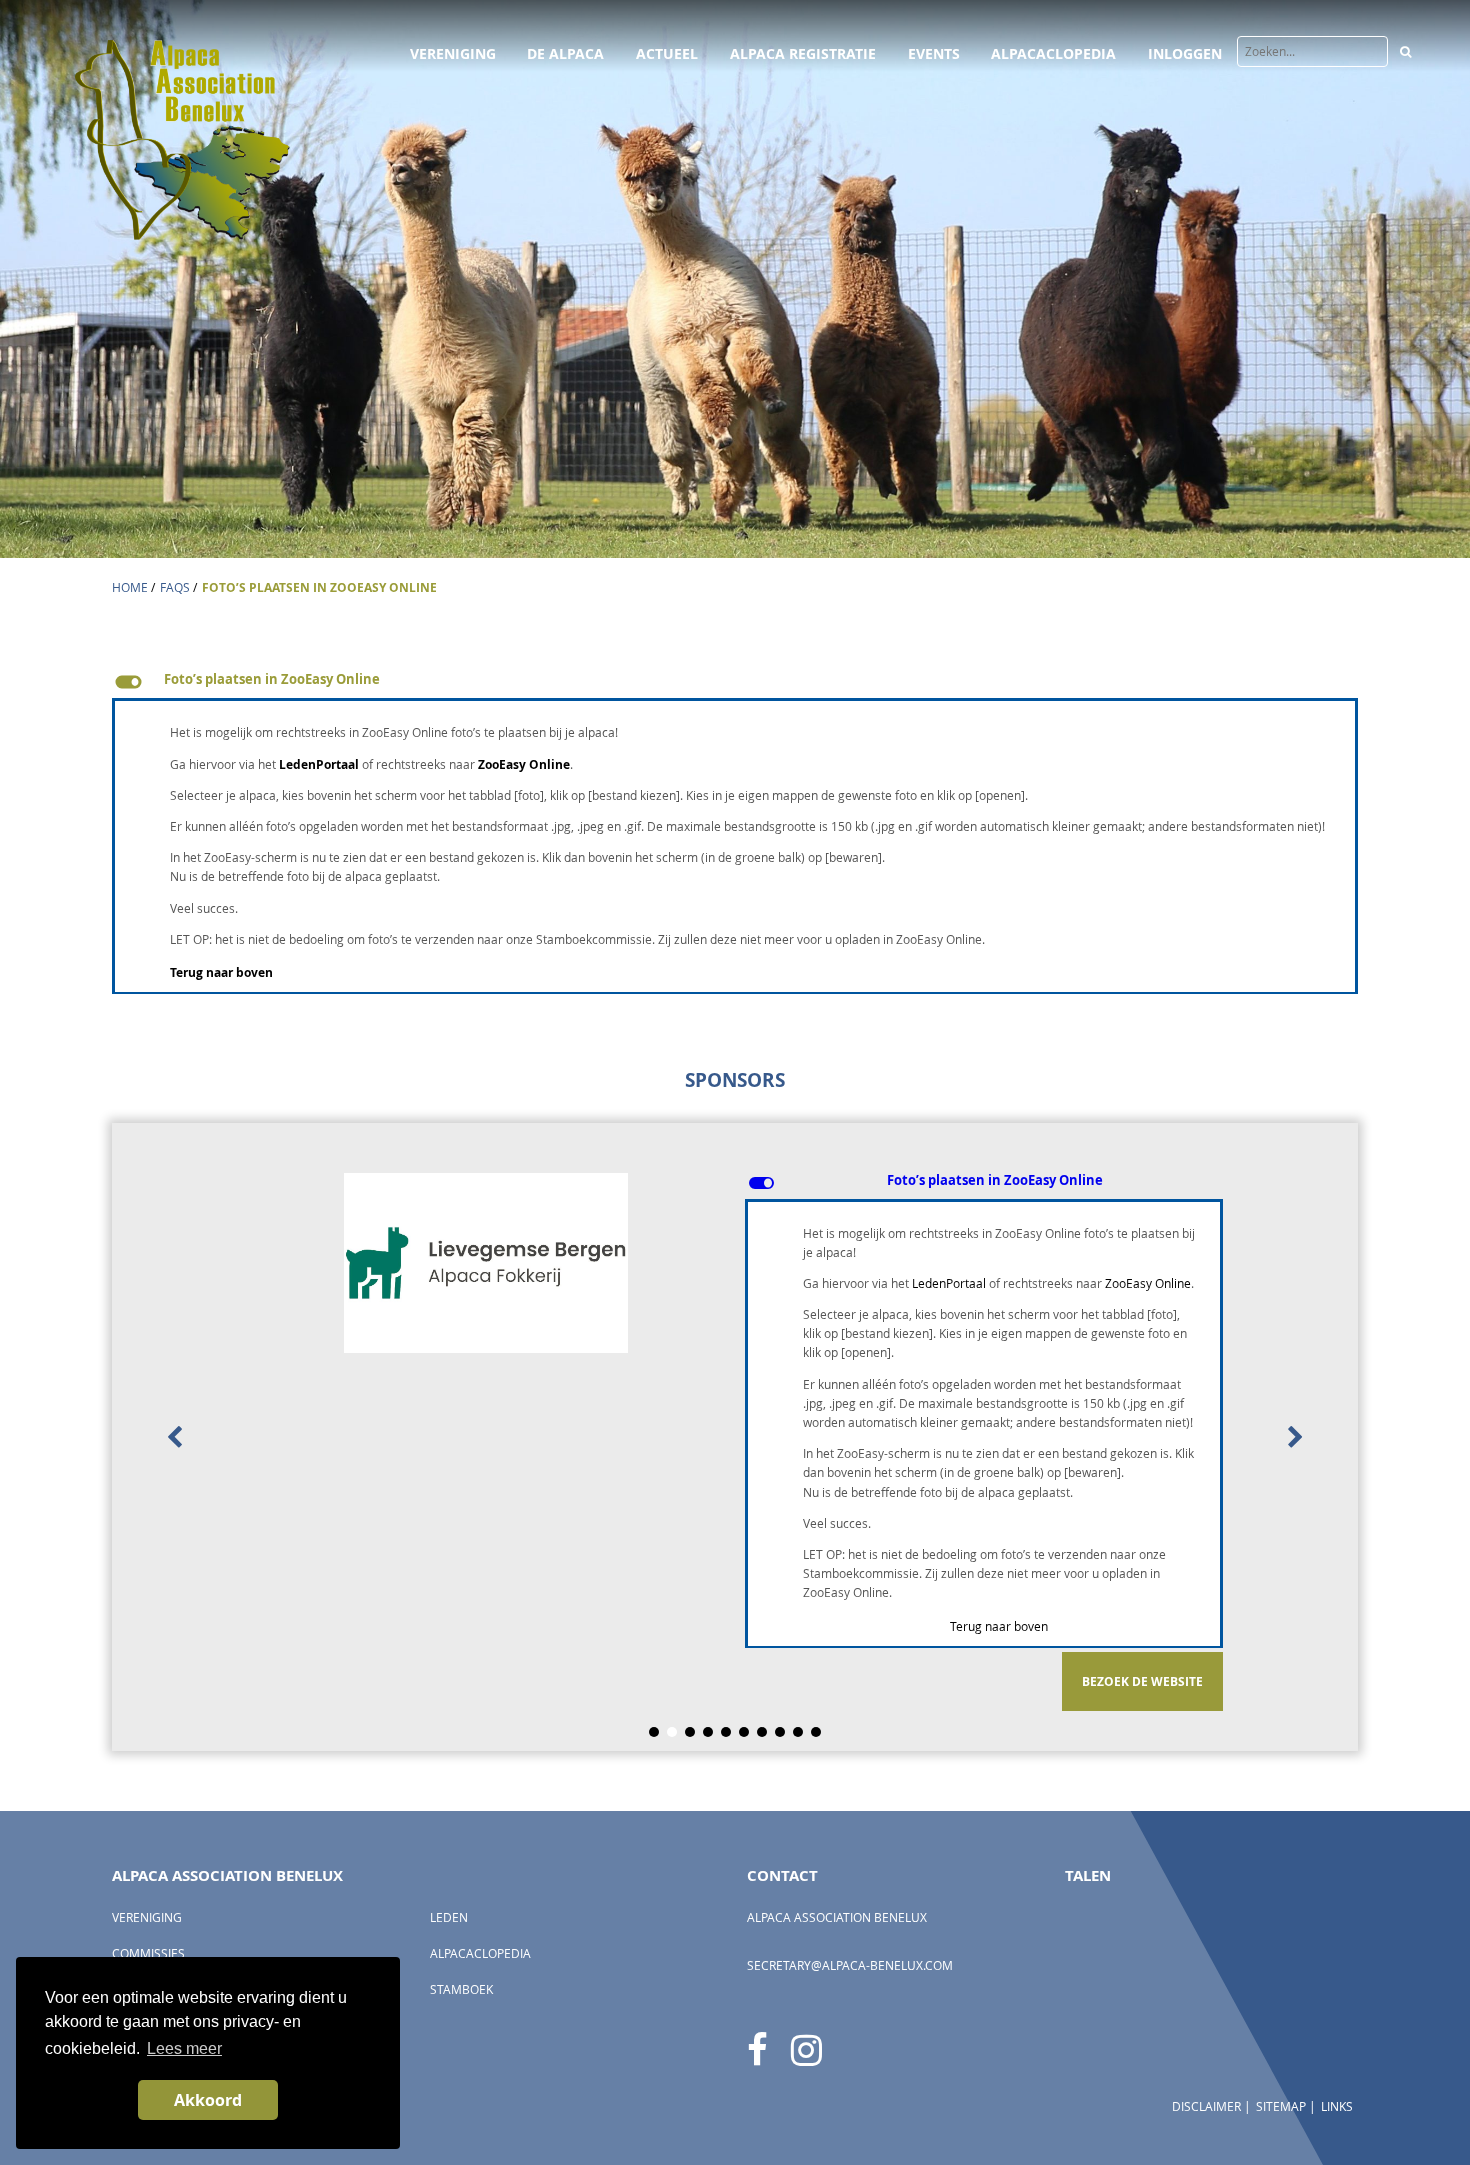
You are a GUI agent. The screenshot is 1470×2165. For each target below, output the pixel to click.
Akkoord (208, 2100)
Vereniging (453, 53)
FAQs (175, 587)
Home (130, 587)
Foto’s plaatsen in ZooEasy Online (319, 587)
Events (934, 53)
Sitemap (1281, 2106)
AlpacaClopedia (1053, 53)
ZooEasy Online (524, 764)
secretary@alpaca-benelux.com (850, 1965)
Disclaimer (1206, 2106)
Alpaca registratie (803, 53)
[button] (735, 682)
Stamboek (461, 1989)
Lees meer (184, 2048)
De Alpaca (565, 53)
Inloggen (1185, 53)
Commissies (148, 1953)
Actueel (667, 53)
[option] (735, 1437)
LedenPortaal (319, 764)
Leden (449, 1917)
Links (1337, 2106)
